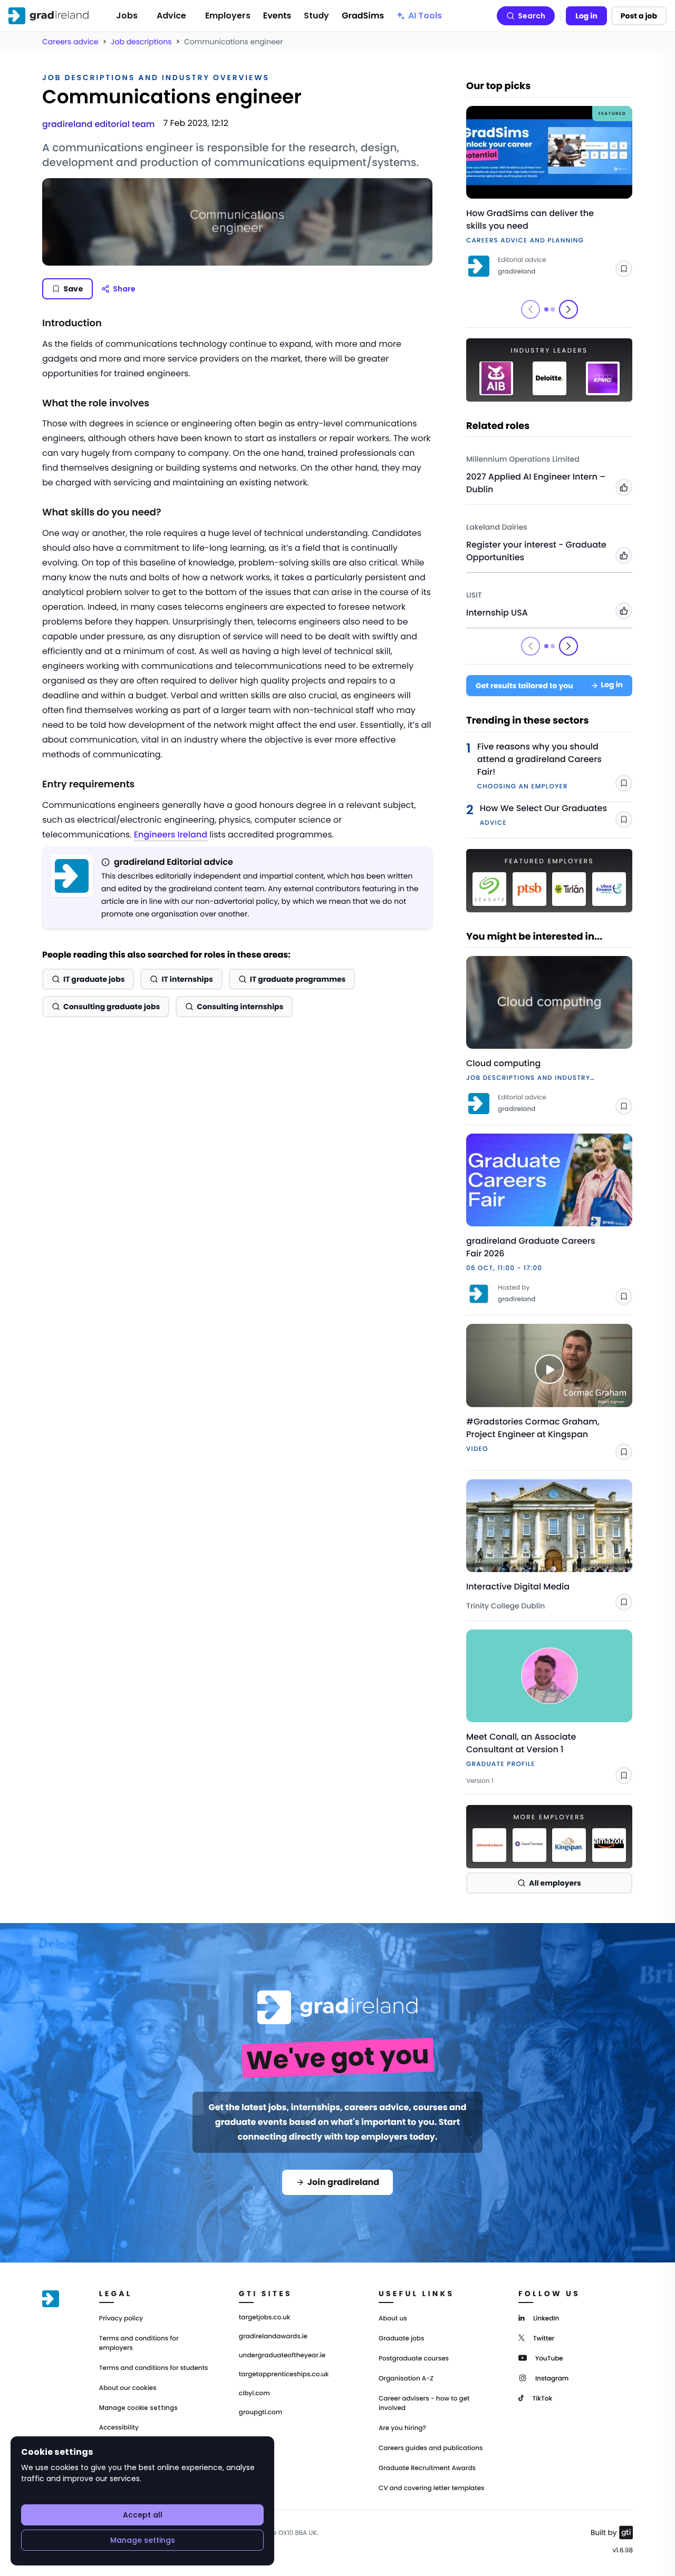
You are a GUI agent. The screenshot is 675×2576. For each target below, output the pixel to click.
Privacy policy (121, 2319)
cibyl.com (254, 2394)
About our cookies (128, 2388)
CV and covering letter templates (432, 2488)
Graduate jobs (401, 2339)
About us (393, 2319)
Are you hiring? (402, 2428)
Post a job (639, 16)
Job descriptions (141, 42)
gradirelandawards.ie (273, 2337)
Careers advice (70, 42)
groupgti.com (261, 2413)
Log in (586, 16)
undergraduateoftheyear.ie (282, 2356)
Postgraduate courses (414, 2359)
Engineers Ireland (171, 835)
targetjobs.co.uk (265, 2318)
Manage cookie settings (138, 2408)
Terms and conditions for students (154, 2368)
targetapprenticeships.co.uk (284, 2375)
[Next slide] (568, 309)
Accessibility (119, 2428)
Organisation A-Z (406, 2379)
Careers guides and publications (431, 2448)
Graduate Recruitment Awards (427, 2468)
